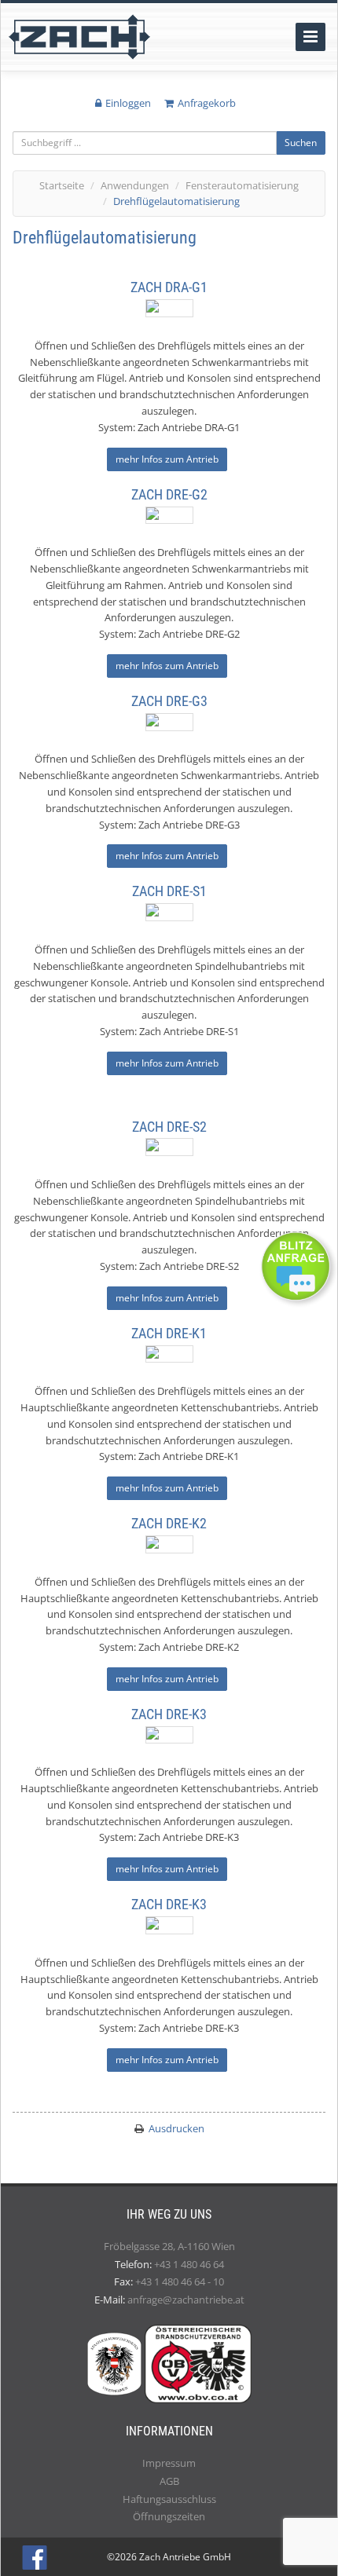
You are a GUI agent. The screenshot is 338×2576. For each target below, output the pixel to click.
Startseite (62, 185)
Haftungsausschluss (169, 2499)
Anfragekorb (207, 103)
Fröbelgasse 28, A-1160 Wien (169, 2246)
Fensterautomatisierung (242, 185)
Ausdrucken (176, 2128)
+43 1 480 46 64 (189, 2264)
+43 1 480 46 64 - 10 (180, 2281)
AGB (169, 2481)
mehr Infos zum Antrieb (167, 459)
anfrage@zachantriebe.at (186, 2300)
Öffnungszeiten (169, 2516)
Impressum (169, 2463)
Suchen (301, 143)
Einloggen (128, 103)
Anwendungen (135, 185)
